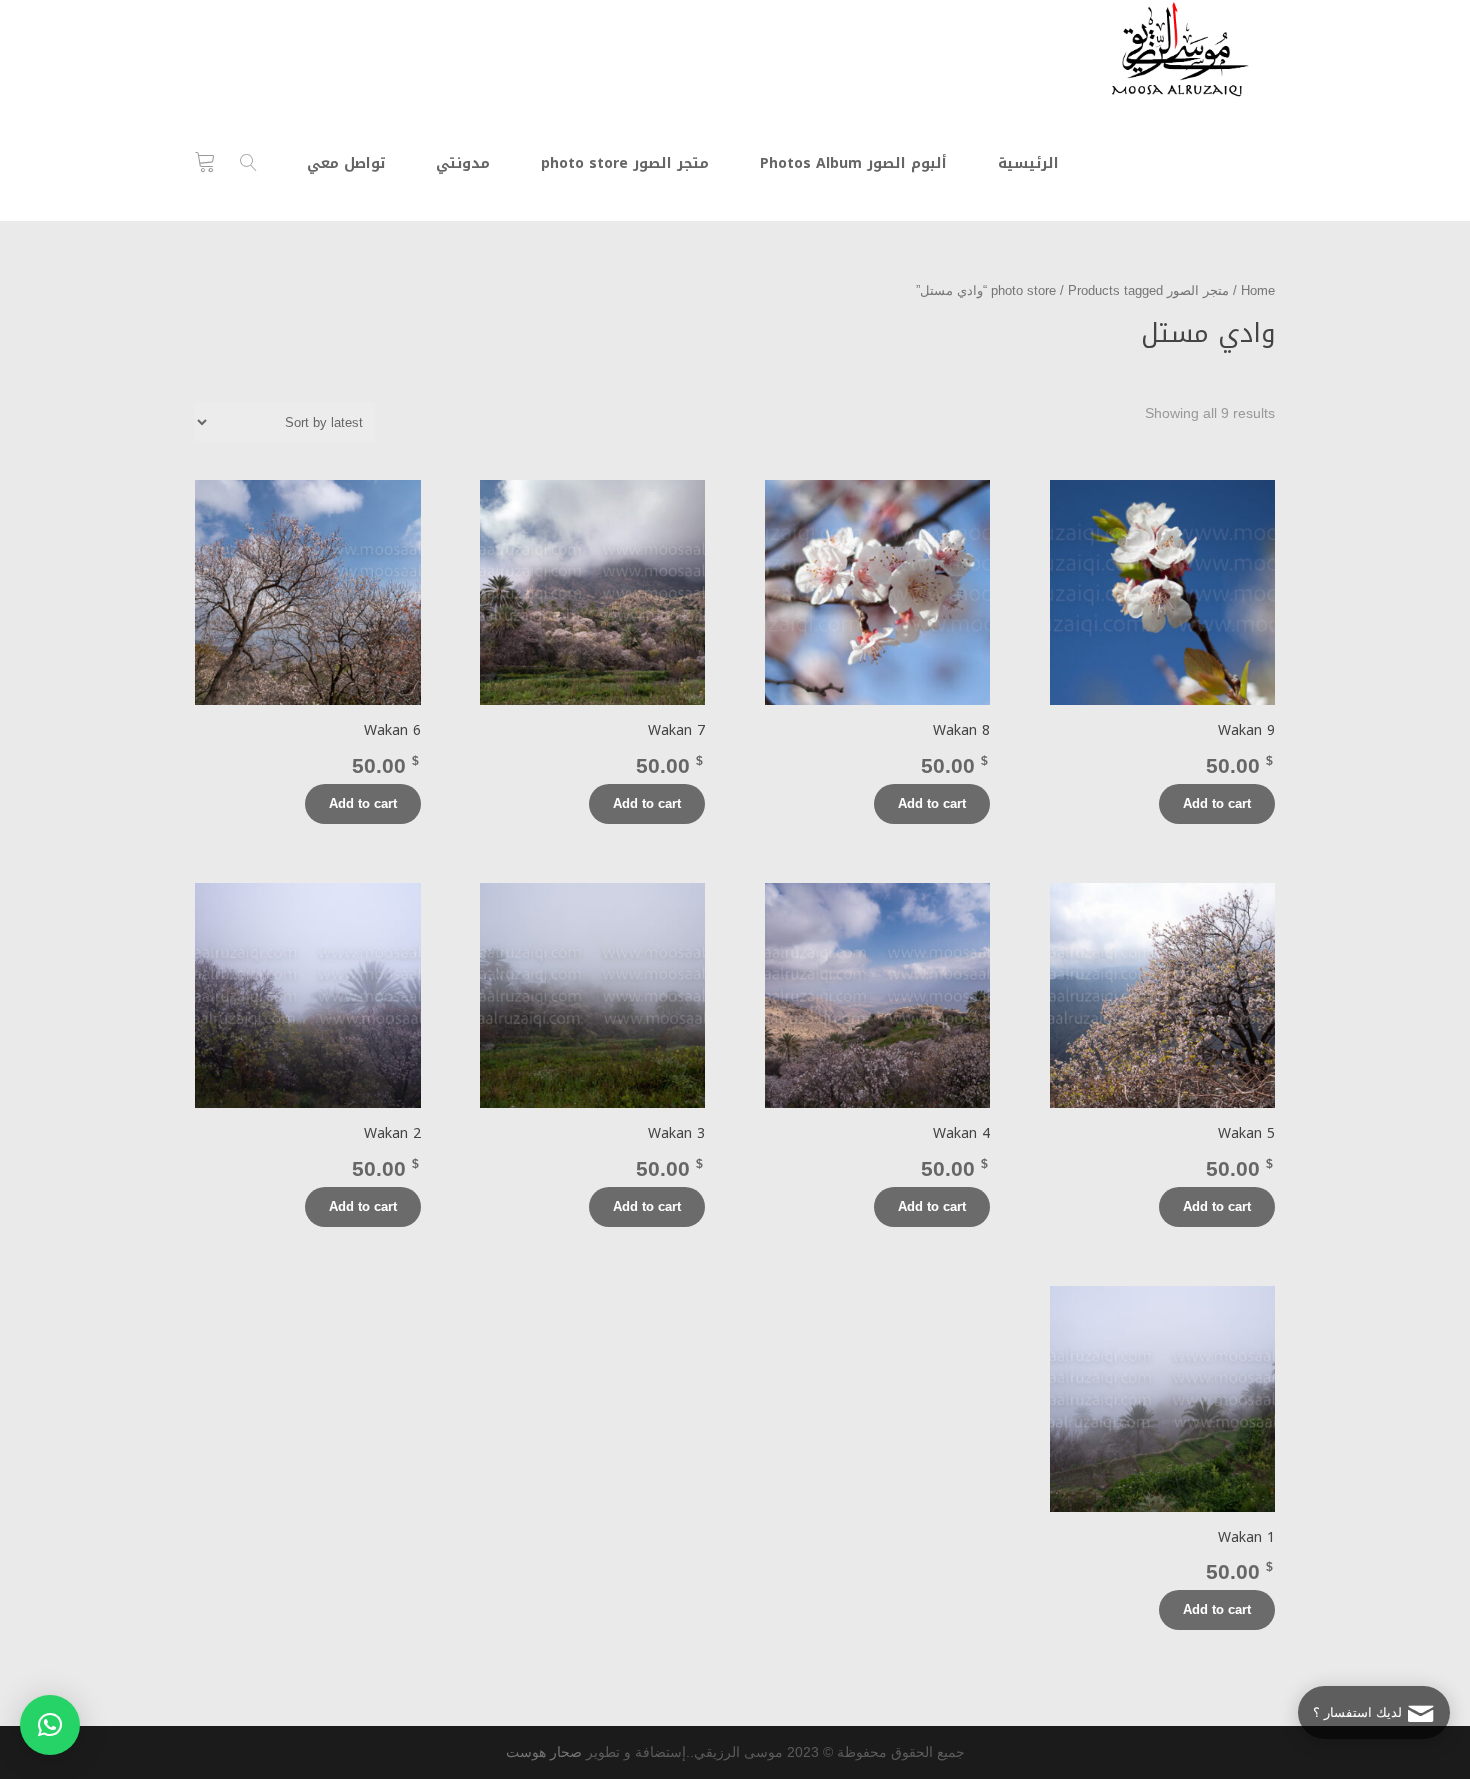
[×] (50, 1725)
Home (1258, 290)
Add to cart (1217, 803)
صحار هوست (544, 1752)
